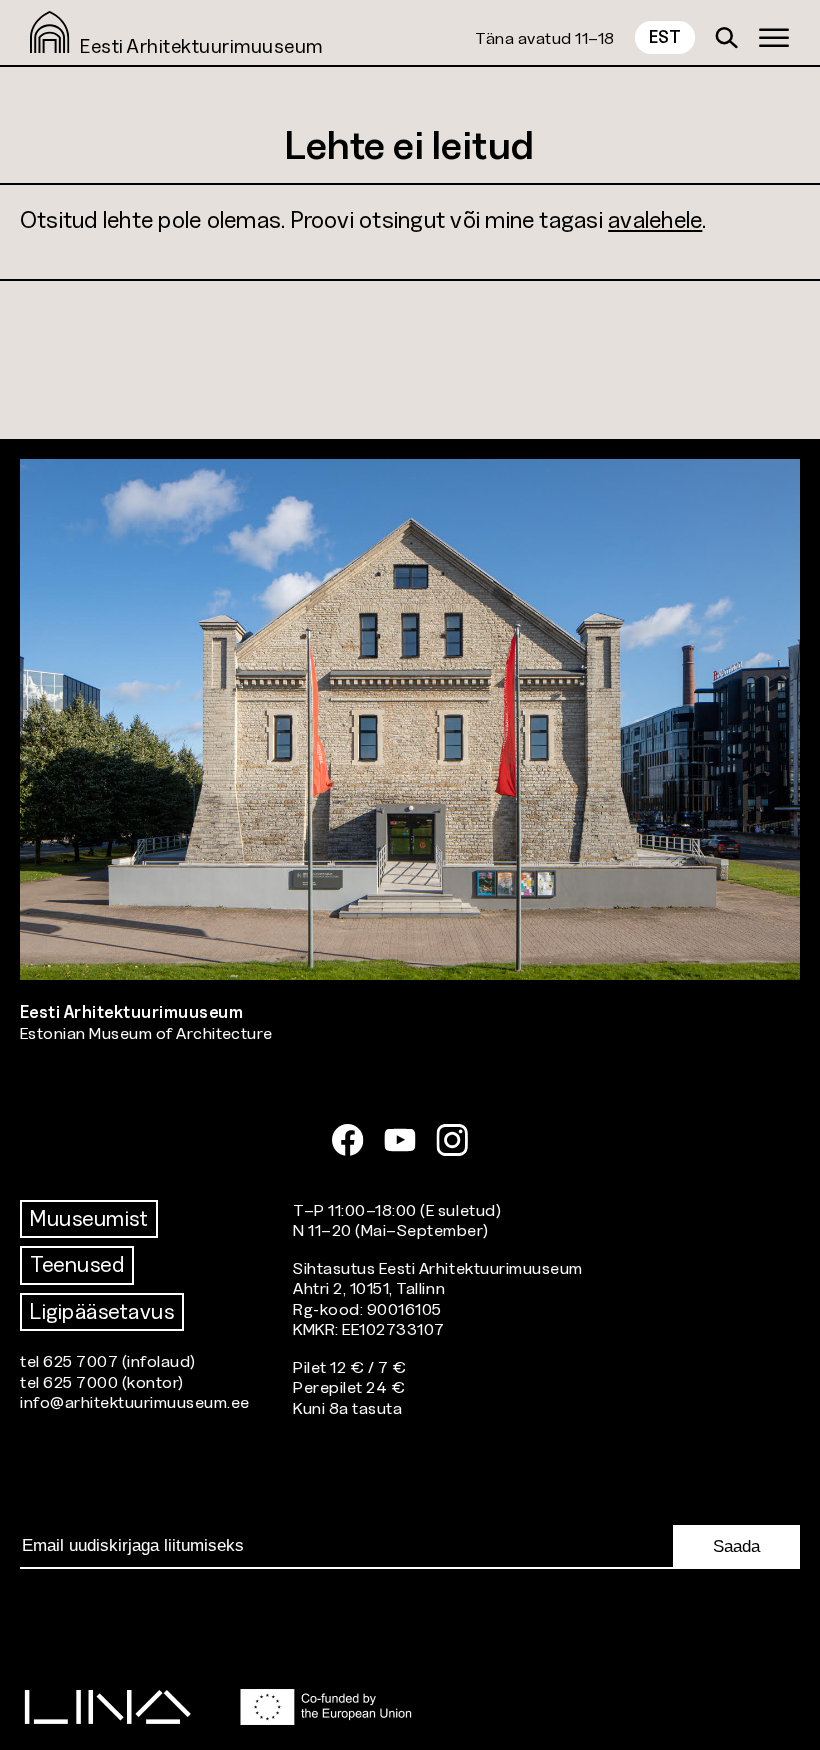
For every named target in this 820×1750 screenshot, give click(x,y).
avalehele (655, 219)
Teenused (77, 1264)
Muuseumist (89, 1218)
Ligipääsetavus (102, 1311)
